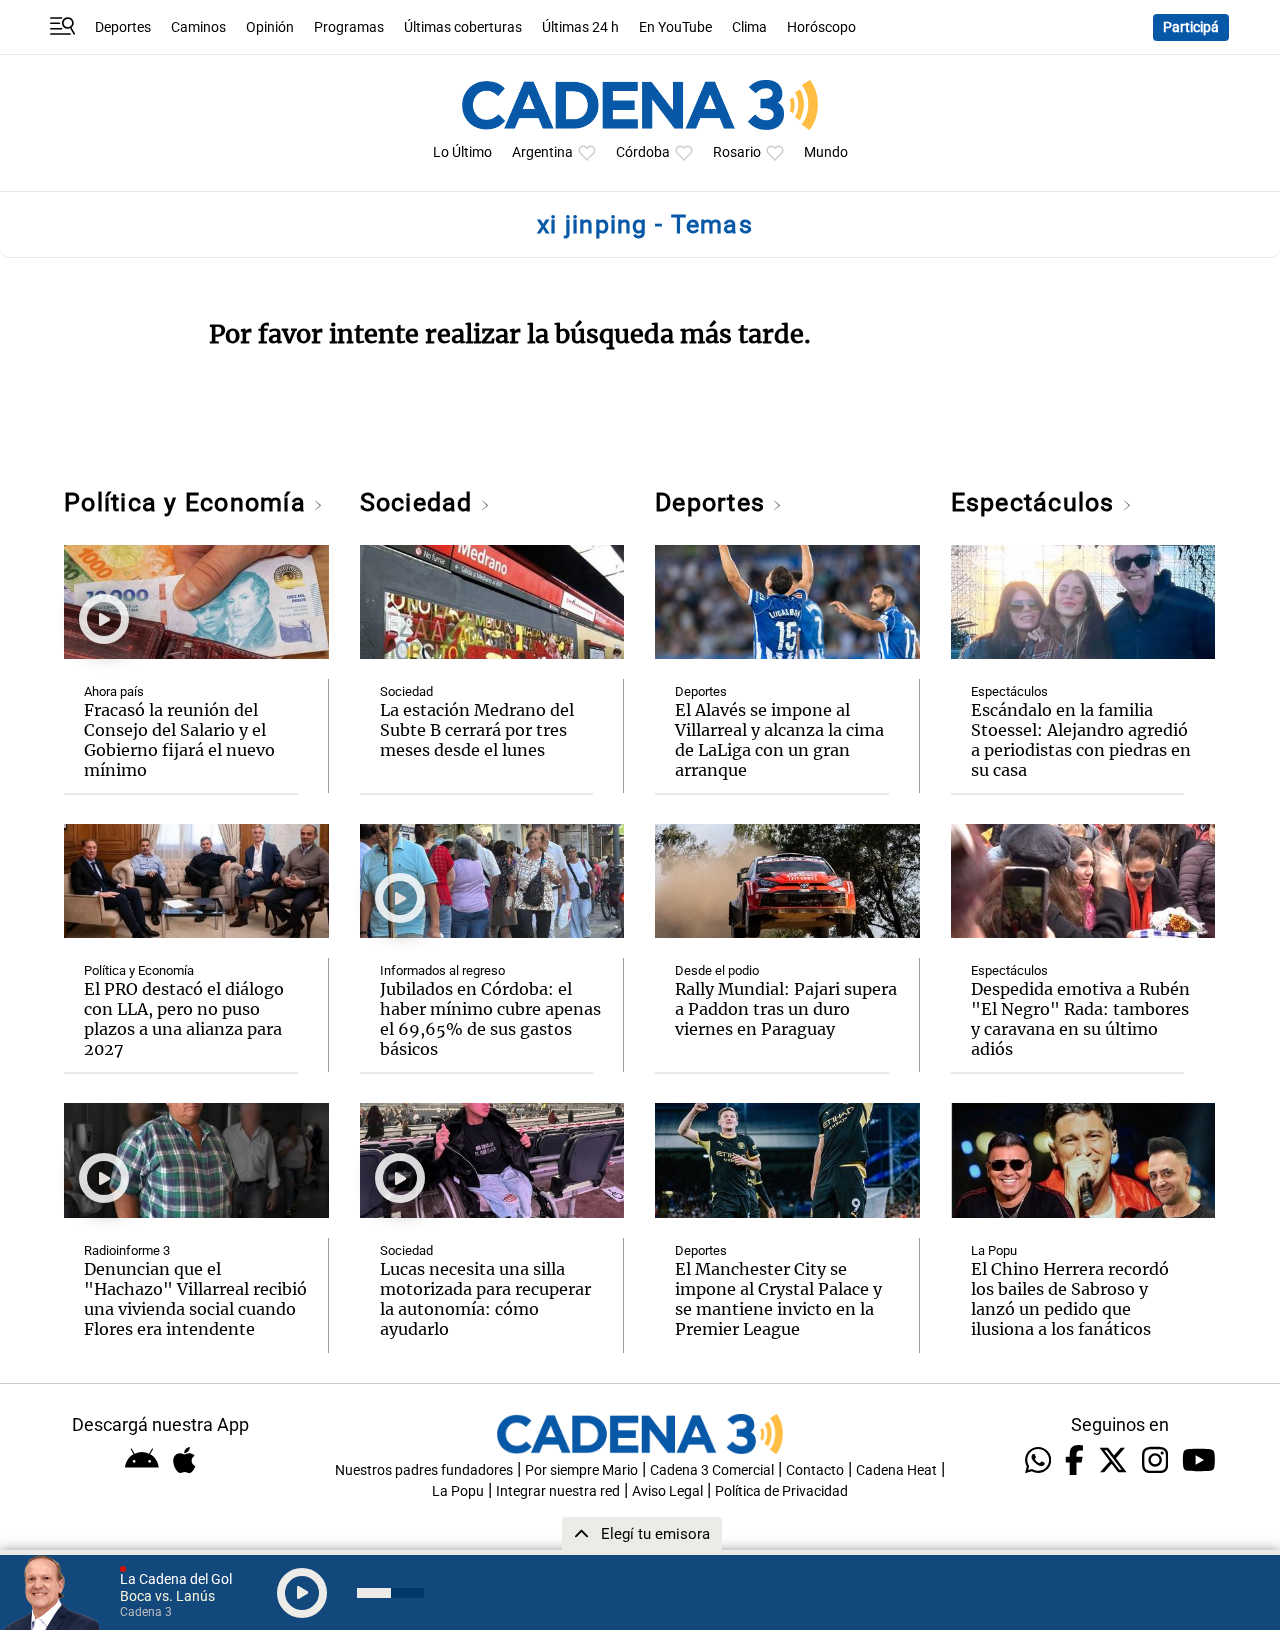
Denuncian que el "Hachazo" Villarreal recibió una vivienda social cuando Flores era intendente (195, 1299)
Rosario (737, 152)
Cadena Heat (896, 1470)
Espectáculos (1036, 502)
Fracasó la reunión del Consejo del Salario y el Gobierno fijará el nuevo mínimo (179, 740)
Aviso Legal (667, 1491)
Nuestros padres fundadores (424, 1470)
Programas (349, 27)
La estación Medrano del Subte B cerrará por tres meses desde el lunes (477, 730)
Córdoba (643, 152)
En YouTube (675, 27)
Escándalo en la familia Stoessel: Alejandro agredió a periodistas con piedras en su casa (1081, 740)
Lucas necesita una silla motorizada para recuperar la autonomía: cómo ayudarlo (485, 1299)
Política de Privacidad (781, 1491)
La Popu (994, 1250)
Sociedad (420, 502)
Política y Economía (188, 502)
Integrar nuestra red (558, 1491)
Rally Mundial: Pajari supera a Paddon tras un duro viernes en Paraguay (786, 1009)
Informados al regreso (442, 970)
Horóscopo (821, 27)
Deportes (123, 27)
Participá (1191, 27)
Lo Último (462, 152)
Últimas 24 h (580, 27)
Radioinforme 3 (127, 1250)
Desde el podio (717, 970)
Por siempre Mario (581, 1470)
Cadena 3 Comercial (712, 1470)
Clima (749, 27)
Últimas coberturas (463, 27)
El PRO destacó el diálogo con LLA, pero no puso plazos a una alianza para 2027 (184, 1019)
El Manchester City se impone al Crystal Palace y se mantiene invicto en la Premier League (778, 1299)
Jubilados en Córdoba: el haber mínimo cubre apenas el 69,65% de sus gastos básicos (490, 1019)
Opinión (270, 27)
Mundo (826, 152)
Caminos (198, 27)
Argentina (542, 152)
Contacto (815, 1470)
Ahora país (114, 691)
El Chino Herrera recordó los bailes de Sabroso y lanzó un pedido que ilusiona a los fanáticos (1070, 1299)
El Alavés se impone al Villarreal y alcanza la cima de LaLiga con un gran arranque (779, 740)
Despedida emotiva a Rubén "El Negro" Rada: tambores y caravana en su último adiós (1080, 1019)
